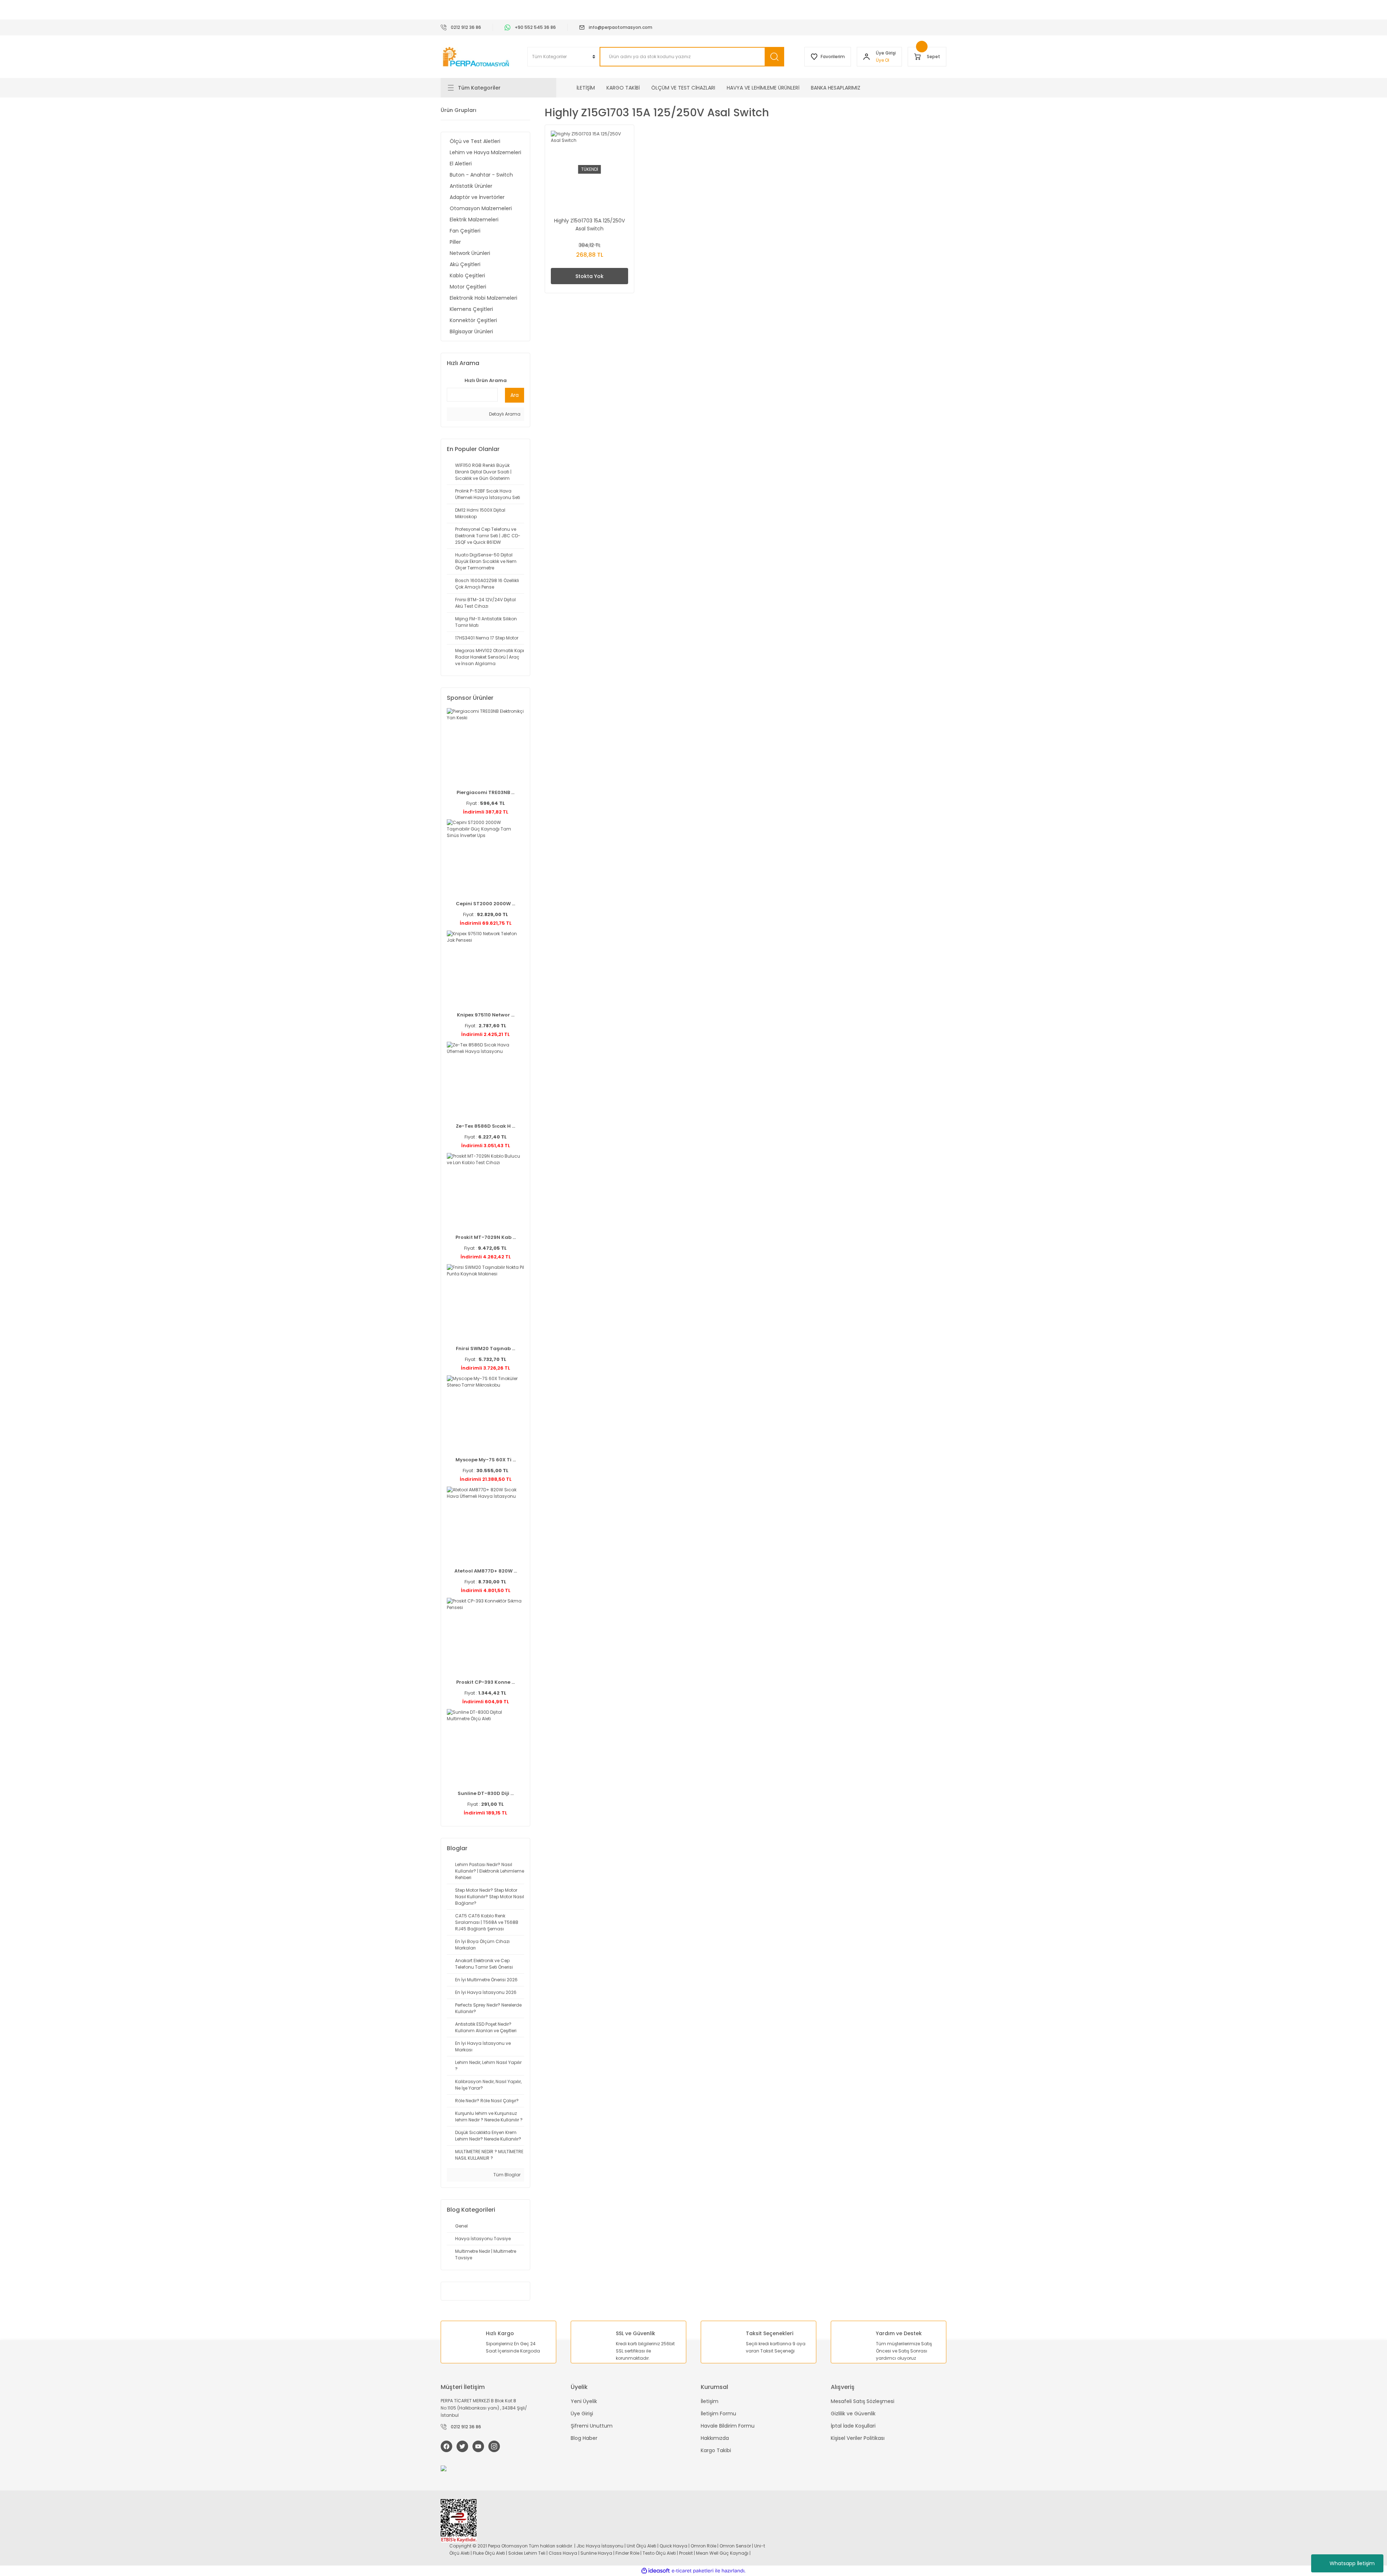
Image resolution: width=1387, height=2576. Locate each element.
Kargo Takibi (716, 2450)
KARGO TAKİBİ (623, 88)
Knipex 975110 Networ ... (486, 1015)
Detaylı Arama (504, 414)
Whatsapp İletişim (1352, 2563)
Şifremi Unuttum (592, 2426)
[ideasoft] (656, 2571)
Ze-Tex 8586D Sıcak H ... (485, 1126)
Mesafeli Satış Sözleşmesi (863, 2401)
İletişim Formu (718, 2414)
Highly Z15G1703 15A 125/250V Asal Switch (589, 225)
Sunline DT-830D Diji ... (486, 1793)
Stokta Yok (589, 276)
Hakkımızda (715, 2438)
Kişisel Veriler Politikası (858, 2438)
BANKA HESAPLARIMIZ (836, 88)
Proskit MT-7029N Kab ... (486, 1237)
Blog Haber (584, 2438)
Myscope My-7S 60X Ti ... (486, 1460)
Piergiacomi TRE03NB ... (485, 792)
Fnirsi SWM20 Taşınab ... (485, 1348)
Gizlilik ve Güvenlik (853, 2414)
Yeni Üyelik (584, 2401)
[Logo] (477, 57)
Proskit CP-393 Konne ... (485, 1682)
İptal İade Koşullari (853, 2426)
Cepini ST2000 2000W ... (485, 904)
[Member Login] (867, 57)
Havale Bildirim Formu (728, 2426)
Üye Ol (883, 60)
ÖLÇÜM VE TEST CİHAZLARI (683, 88)
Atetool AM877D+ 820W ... (486, 1571)
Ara (515, 395)
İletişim (710, 2401)
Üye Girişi (582, 2414)
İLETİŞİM (586, 88)
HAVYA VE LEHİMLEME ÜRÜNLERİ (763, 88)
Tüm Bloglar (506, 2175)
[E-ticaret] (693, 2571)
